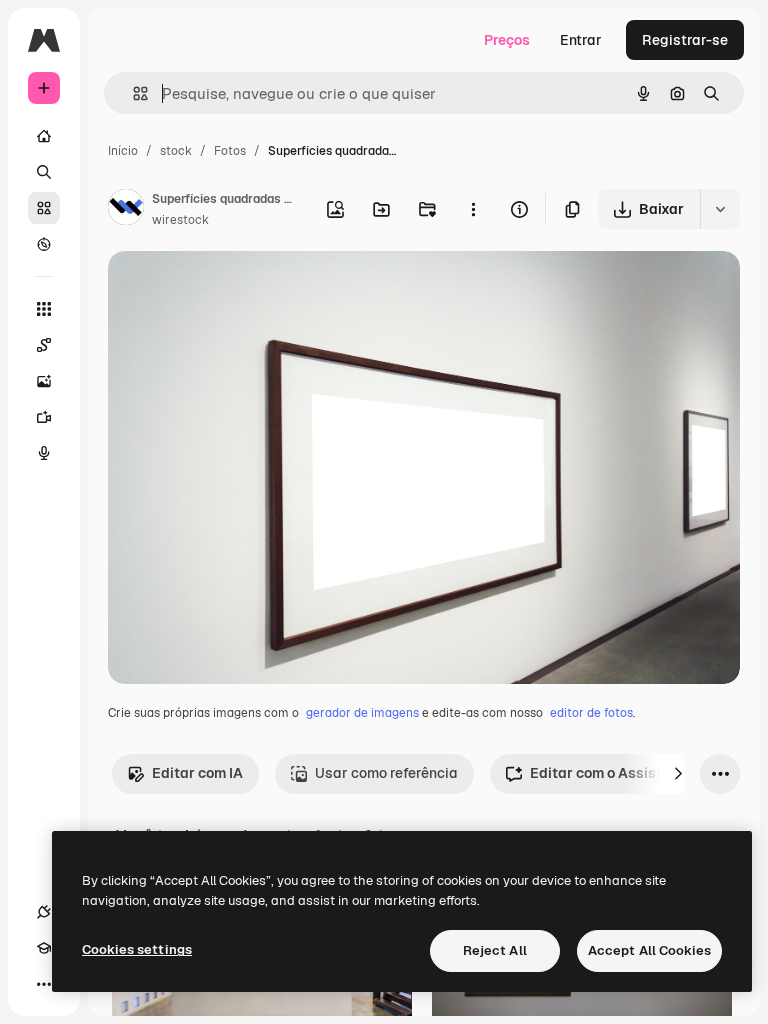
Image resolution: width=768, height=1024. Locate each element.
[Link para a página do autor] (126, 210)
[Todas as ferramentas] (44, 309)
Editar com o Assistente (610, 773)
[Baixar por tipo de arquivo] (720, 209)
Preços (507, 40)
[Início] (44, 136)
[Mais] (44, 984)
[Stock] (44, 208)
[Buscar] (44, 172)
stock (176, 151)
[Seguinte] (678, 774)
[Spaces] (44, 345)
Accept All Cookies (649, 950)
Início (123, 151)
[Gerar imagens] (44, 381)
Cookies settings (137, 949)
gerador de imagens (362, 713)
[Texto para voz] (44, 453)
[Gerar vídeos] (44, 417)
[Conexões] (44, 912)
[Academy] (44, 948)
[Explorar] (44, 244)
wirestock (180, 220)
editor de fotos (591, 713)
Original (236, 289)
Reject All (495, 950)
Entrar (581, 40)
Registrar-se (685, 40)
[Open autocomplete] (132, 93)
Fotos (230, 151)
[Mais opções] (473, 209)
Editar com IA (197, 773)
